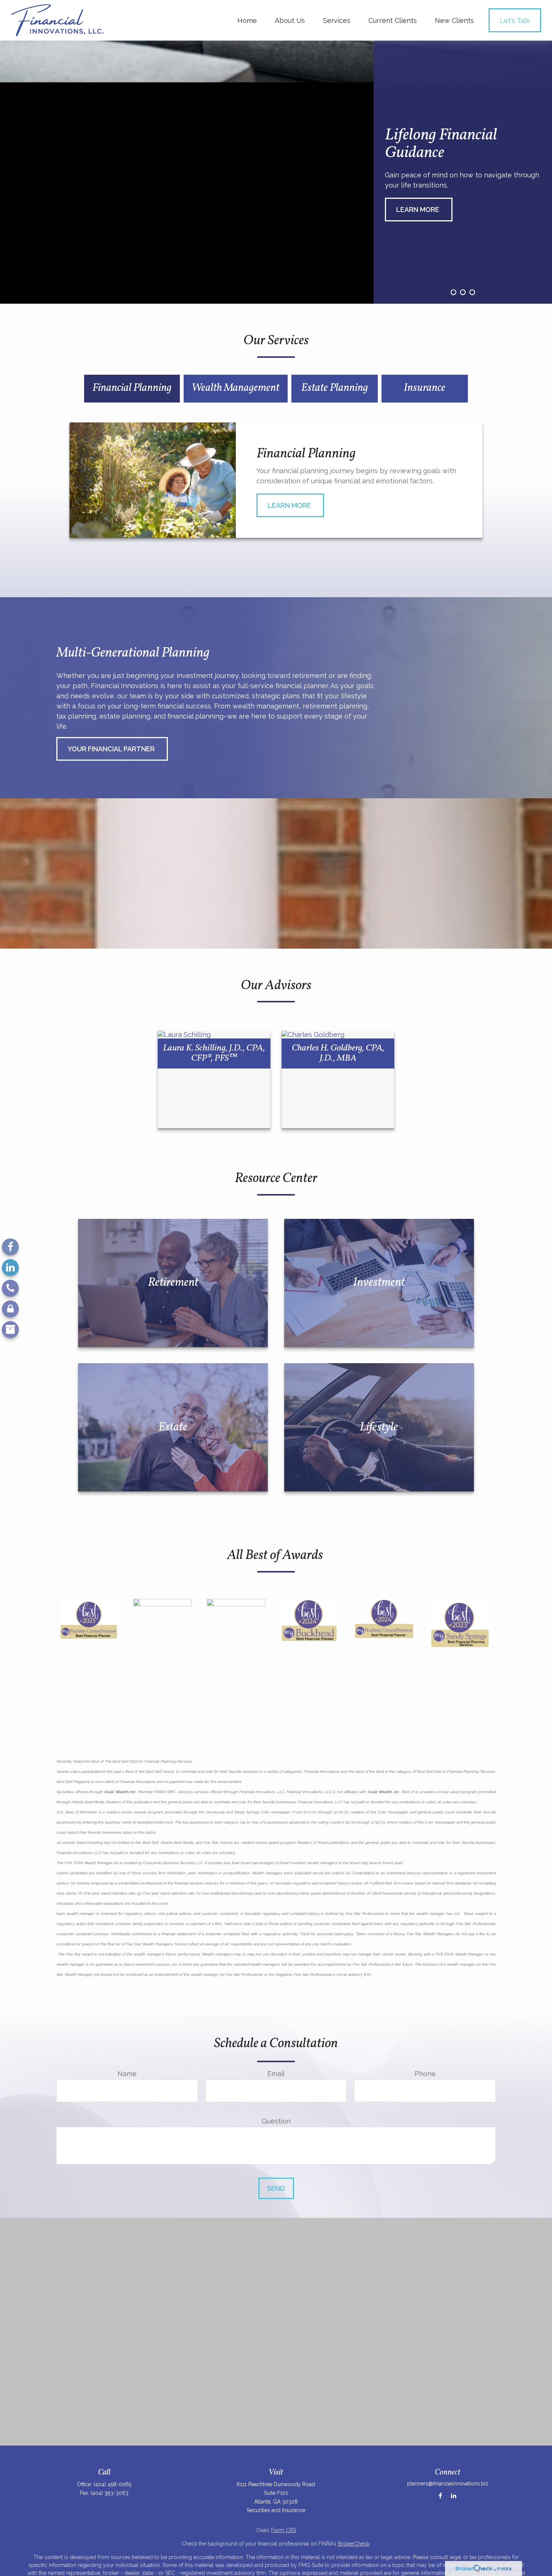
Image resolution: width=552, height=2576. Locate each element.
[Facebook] (10, 1247)
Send (276, 2188)
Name (127, 2074)
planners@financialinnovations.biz (448, 2484)
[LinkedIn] (10, 1268)
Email (276, 2074)
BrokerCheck (354, 2544)
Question (276, 2121)
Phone (425, 2074)
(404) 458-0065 (112, 2484)
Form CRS (284, 2530)
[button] (247, 20)
